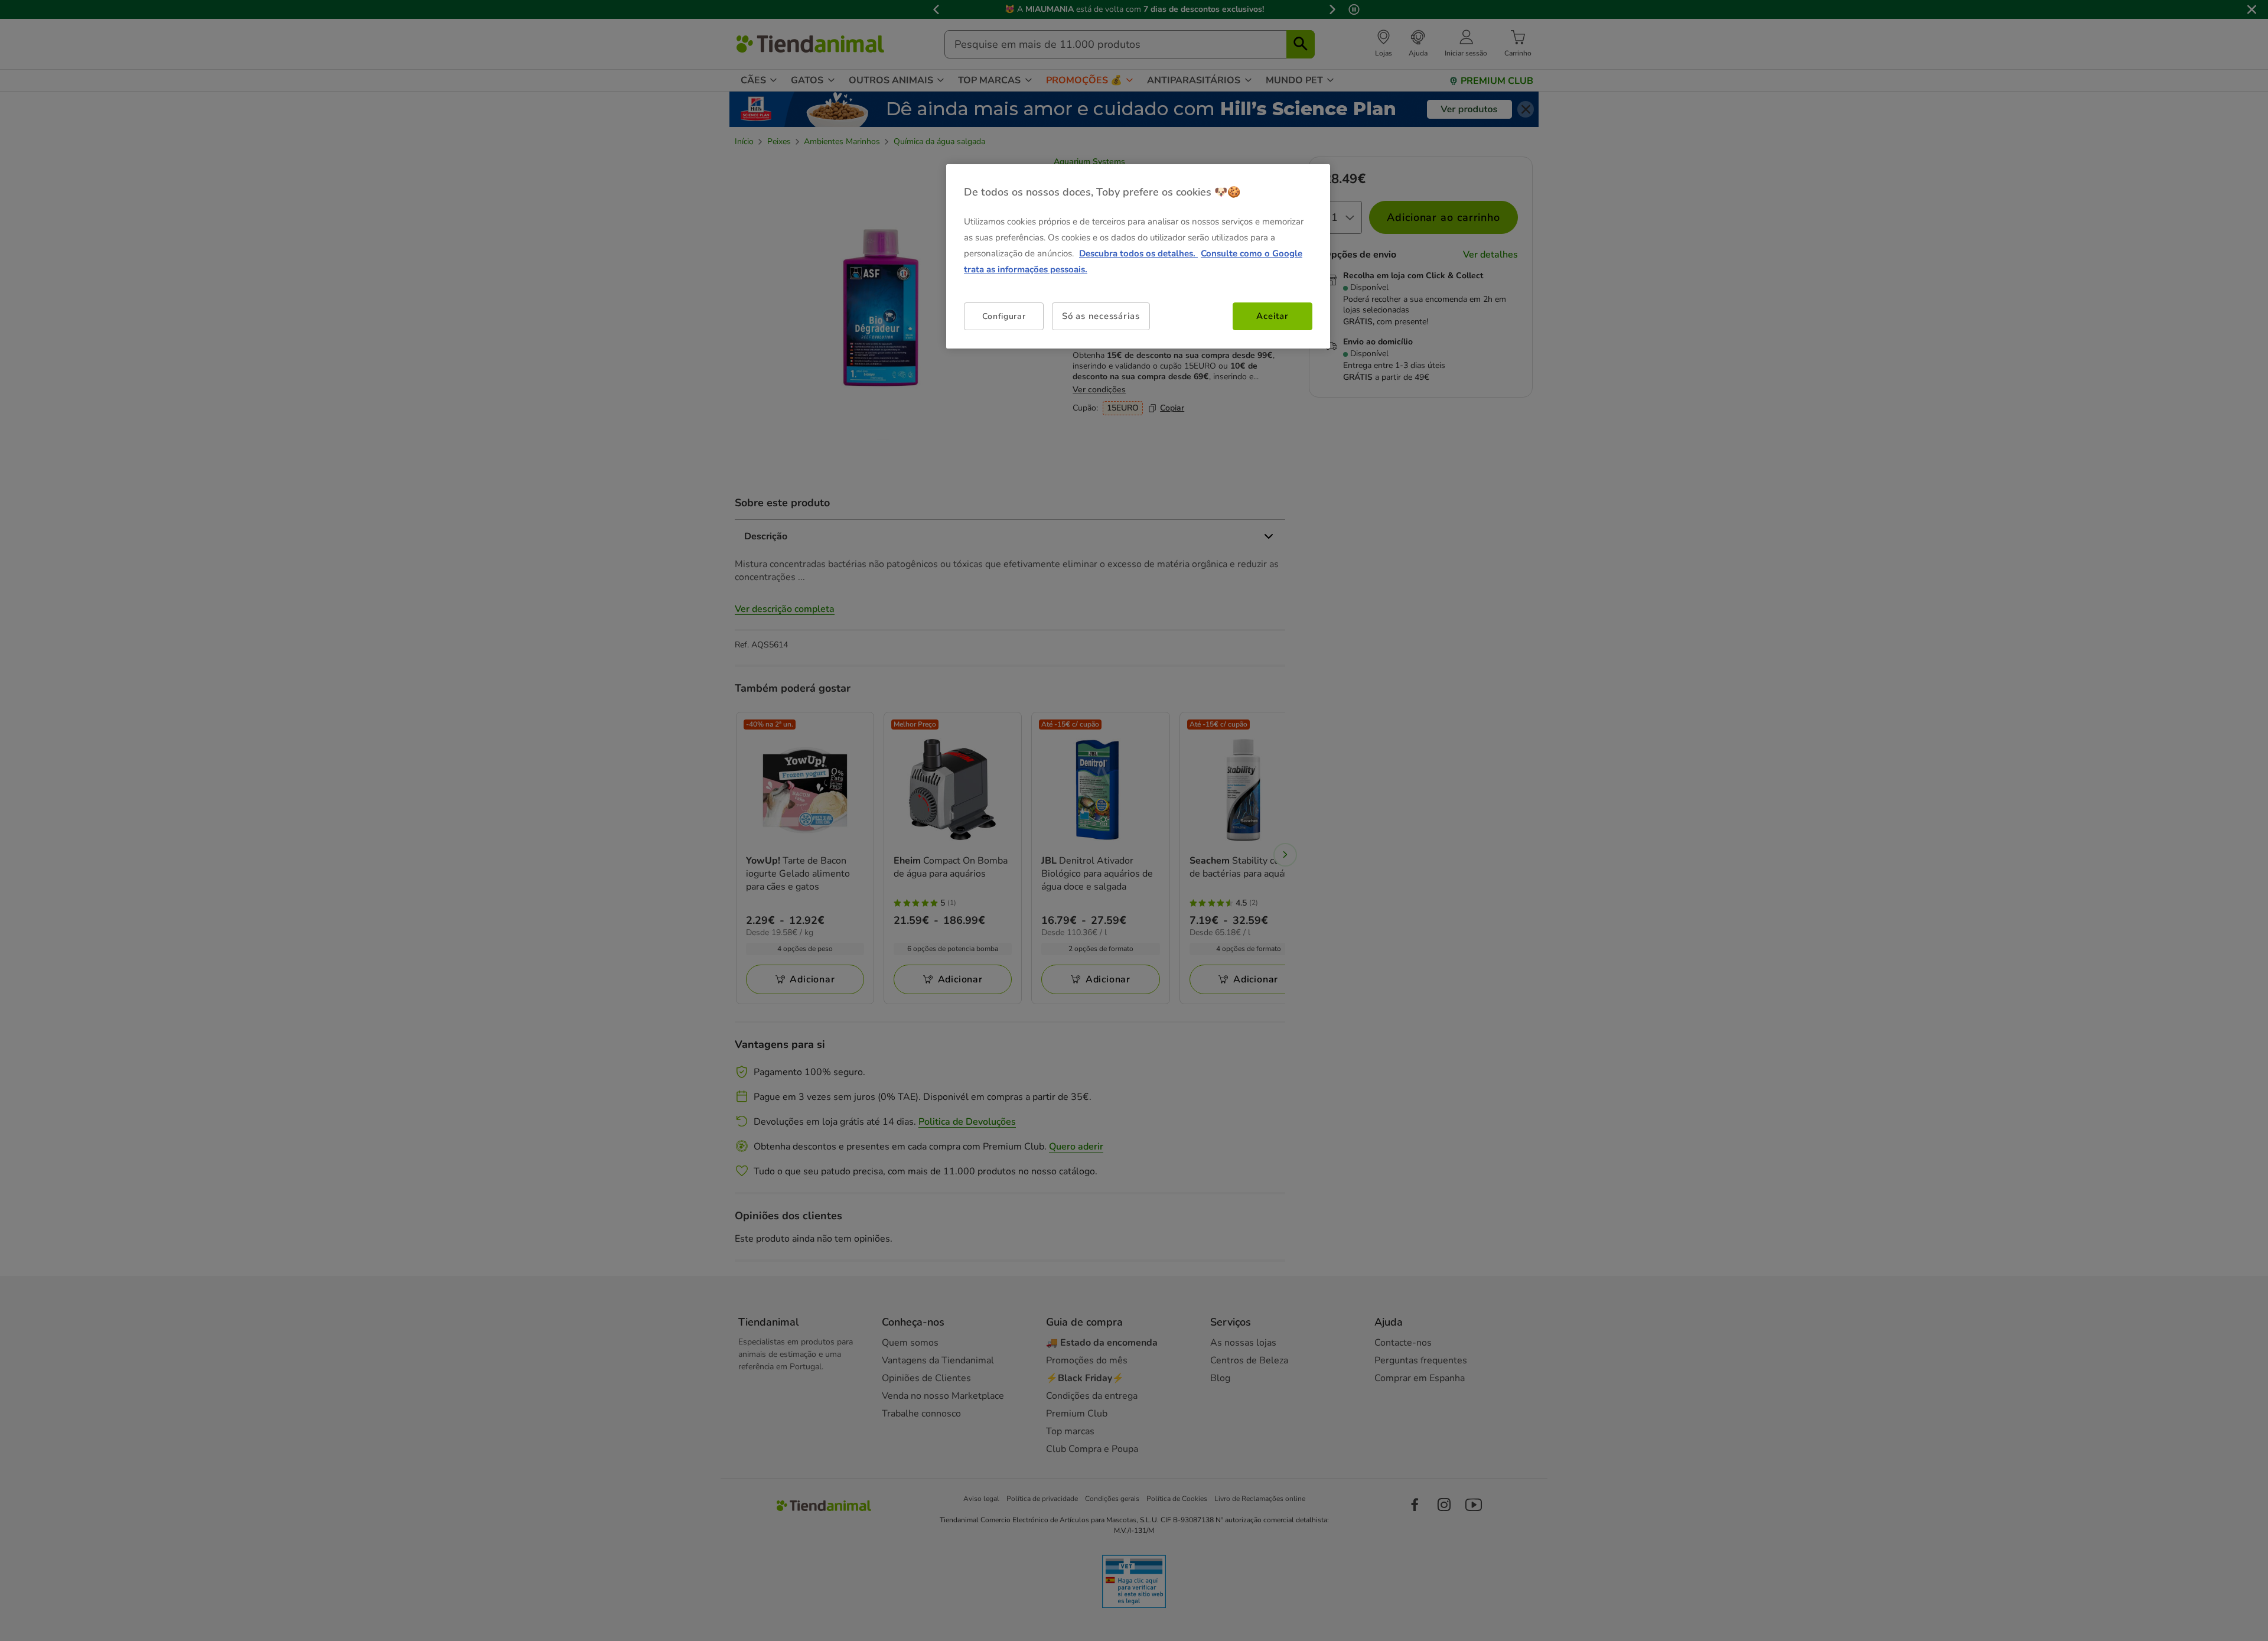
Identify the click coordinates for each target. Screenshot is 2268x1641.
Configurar (1004, 316)
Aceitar (1272, 316)
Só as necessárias (1101, 316)
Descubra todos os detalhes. (1138, 253)
